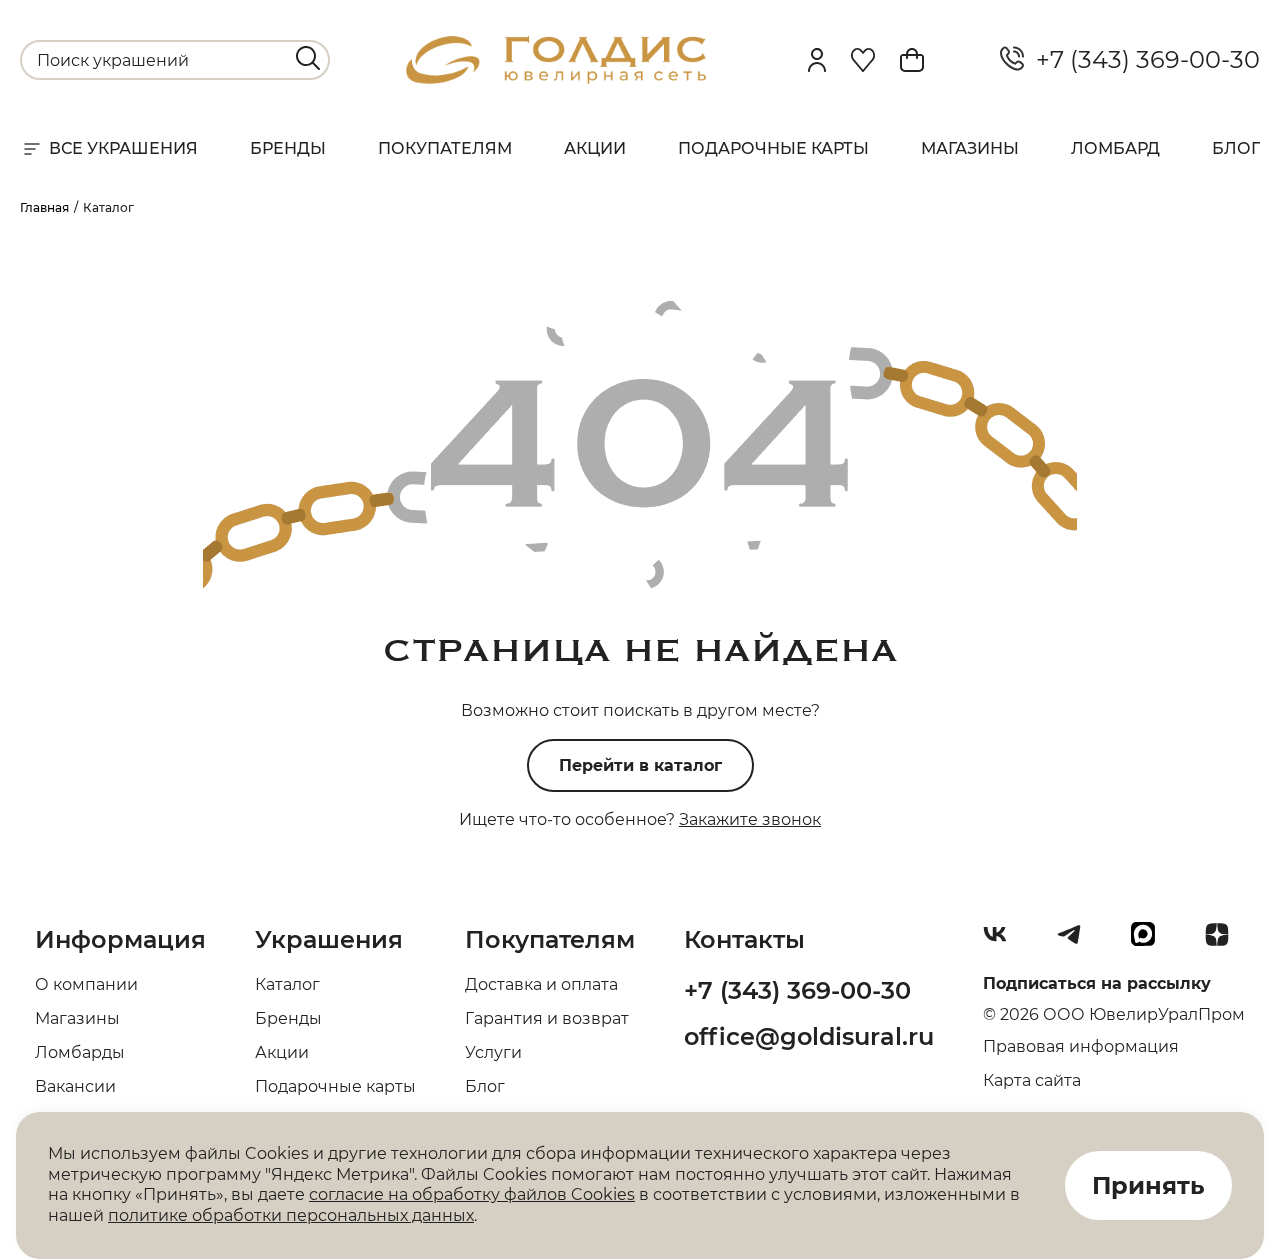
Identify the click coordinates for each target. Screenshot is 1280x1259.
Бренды (288, 148)
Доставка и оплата (541, 984)
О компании (86, 984)
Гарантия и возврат (547, 1018)
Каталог (287, 984)
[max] (1151, 942)
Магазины (970, 148)
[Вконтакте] (1003, 942)
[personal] (817, 60)
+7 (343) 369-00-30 (1142, 60)
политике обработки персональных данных (291, 1215)
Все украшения (123, 148)
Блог (1236, 148)
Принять (1148, 1185)
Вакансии (75, 1086)
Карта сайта (1032, 1080)
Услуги (493, 1052)
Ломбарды (80, 1052)
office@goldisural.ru (809, 1036)
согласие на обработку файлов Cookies (472, 1194)
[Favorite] (863, 60)
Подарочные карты (773, 148)
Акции (595, 148)
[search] (308, 58)
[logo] (556, 78)
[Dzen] (1225, 942)
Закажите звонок (750, 819)
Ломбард (1115, 148)
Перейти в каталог (640, 765)
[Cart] (912, 60)
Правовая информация (1081, 1046)
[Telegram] (1077, 942)
